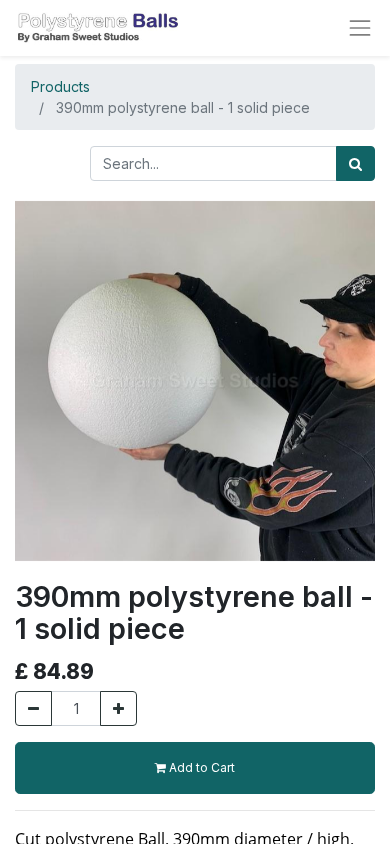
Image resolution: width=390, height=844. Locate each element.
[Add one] (118, 708)
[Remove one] (33, 708)
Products (60, 86)
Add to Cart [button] (200, 767)
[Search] (355, 163)
